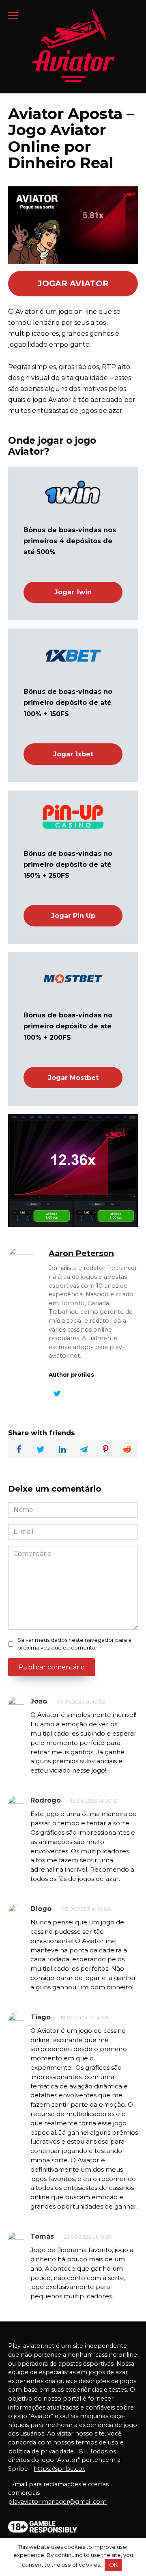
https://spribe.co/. (59, 2469)
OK (113, 2565)
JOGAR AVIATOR (73, 283)
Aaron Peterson (81, 1253)
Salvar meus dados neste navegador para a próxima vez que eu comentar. (74, 1644)
